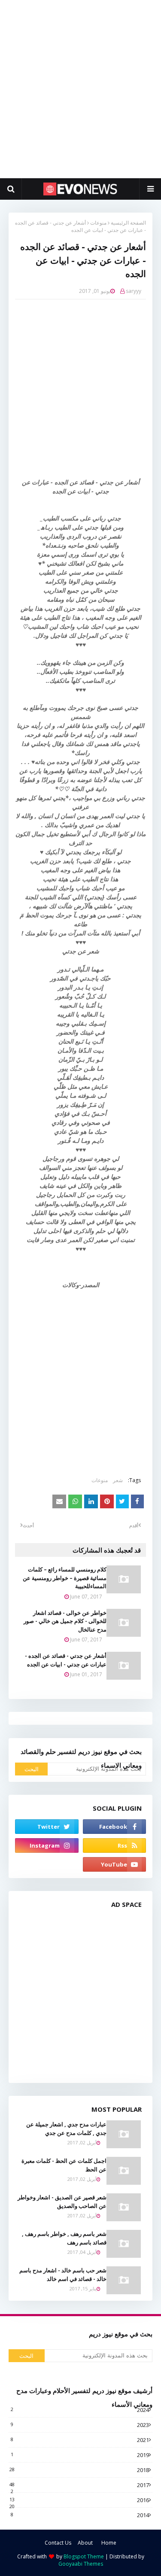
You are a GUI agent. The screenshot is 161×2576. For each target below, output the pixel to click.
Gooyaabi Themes (81, 2564)
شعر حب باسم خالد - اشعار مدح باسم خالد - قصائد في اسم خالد (63, 2275)
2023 (80, 2425)
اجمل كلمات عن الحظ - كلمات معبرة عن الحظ (64, 2165)
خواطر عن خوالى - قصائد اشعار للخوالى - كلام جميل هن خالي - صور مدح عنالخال (65, 1621)
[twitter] (47, 1827)
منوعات (98, 223)
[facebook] (115, 1827)
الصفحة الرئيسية (128, 223)
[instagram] (47, 1845)
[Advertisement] (80, 89)
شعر (118, 1480)
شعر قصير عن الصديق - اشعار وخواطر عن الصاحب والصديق (62, 2201)
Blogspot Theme (84, 2556)
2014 (80, 2515)
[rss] (115, 1845)
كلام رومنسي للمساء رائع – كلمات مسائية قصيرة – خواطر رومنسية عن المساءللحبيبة (65, 1578)
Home (109, 2543)
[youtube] (115, 1864)
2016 (79, 2500)
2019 (80, 2455)
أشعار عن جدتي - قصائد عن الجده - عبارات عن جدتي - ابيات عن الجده (66, 1660)
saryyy (134, 291)
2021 (80, 2440)
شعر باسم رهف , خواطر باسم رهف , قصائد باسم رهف (64, 2238)
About (85, 2543)
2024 (80, 2410)
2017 (79, 2485)
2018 (79, 2470)
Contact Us (58, 2543)
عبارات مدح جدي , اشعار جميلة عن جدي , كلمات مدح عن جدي (66, 2128)
